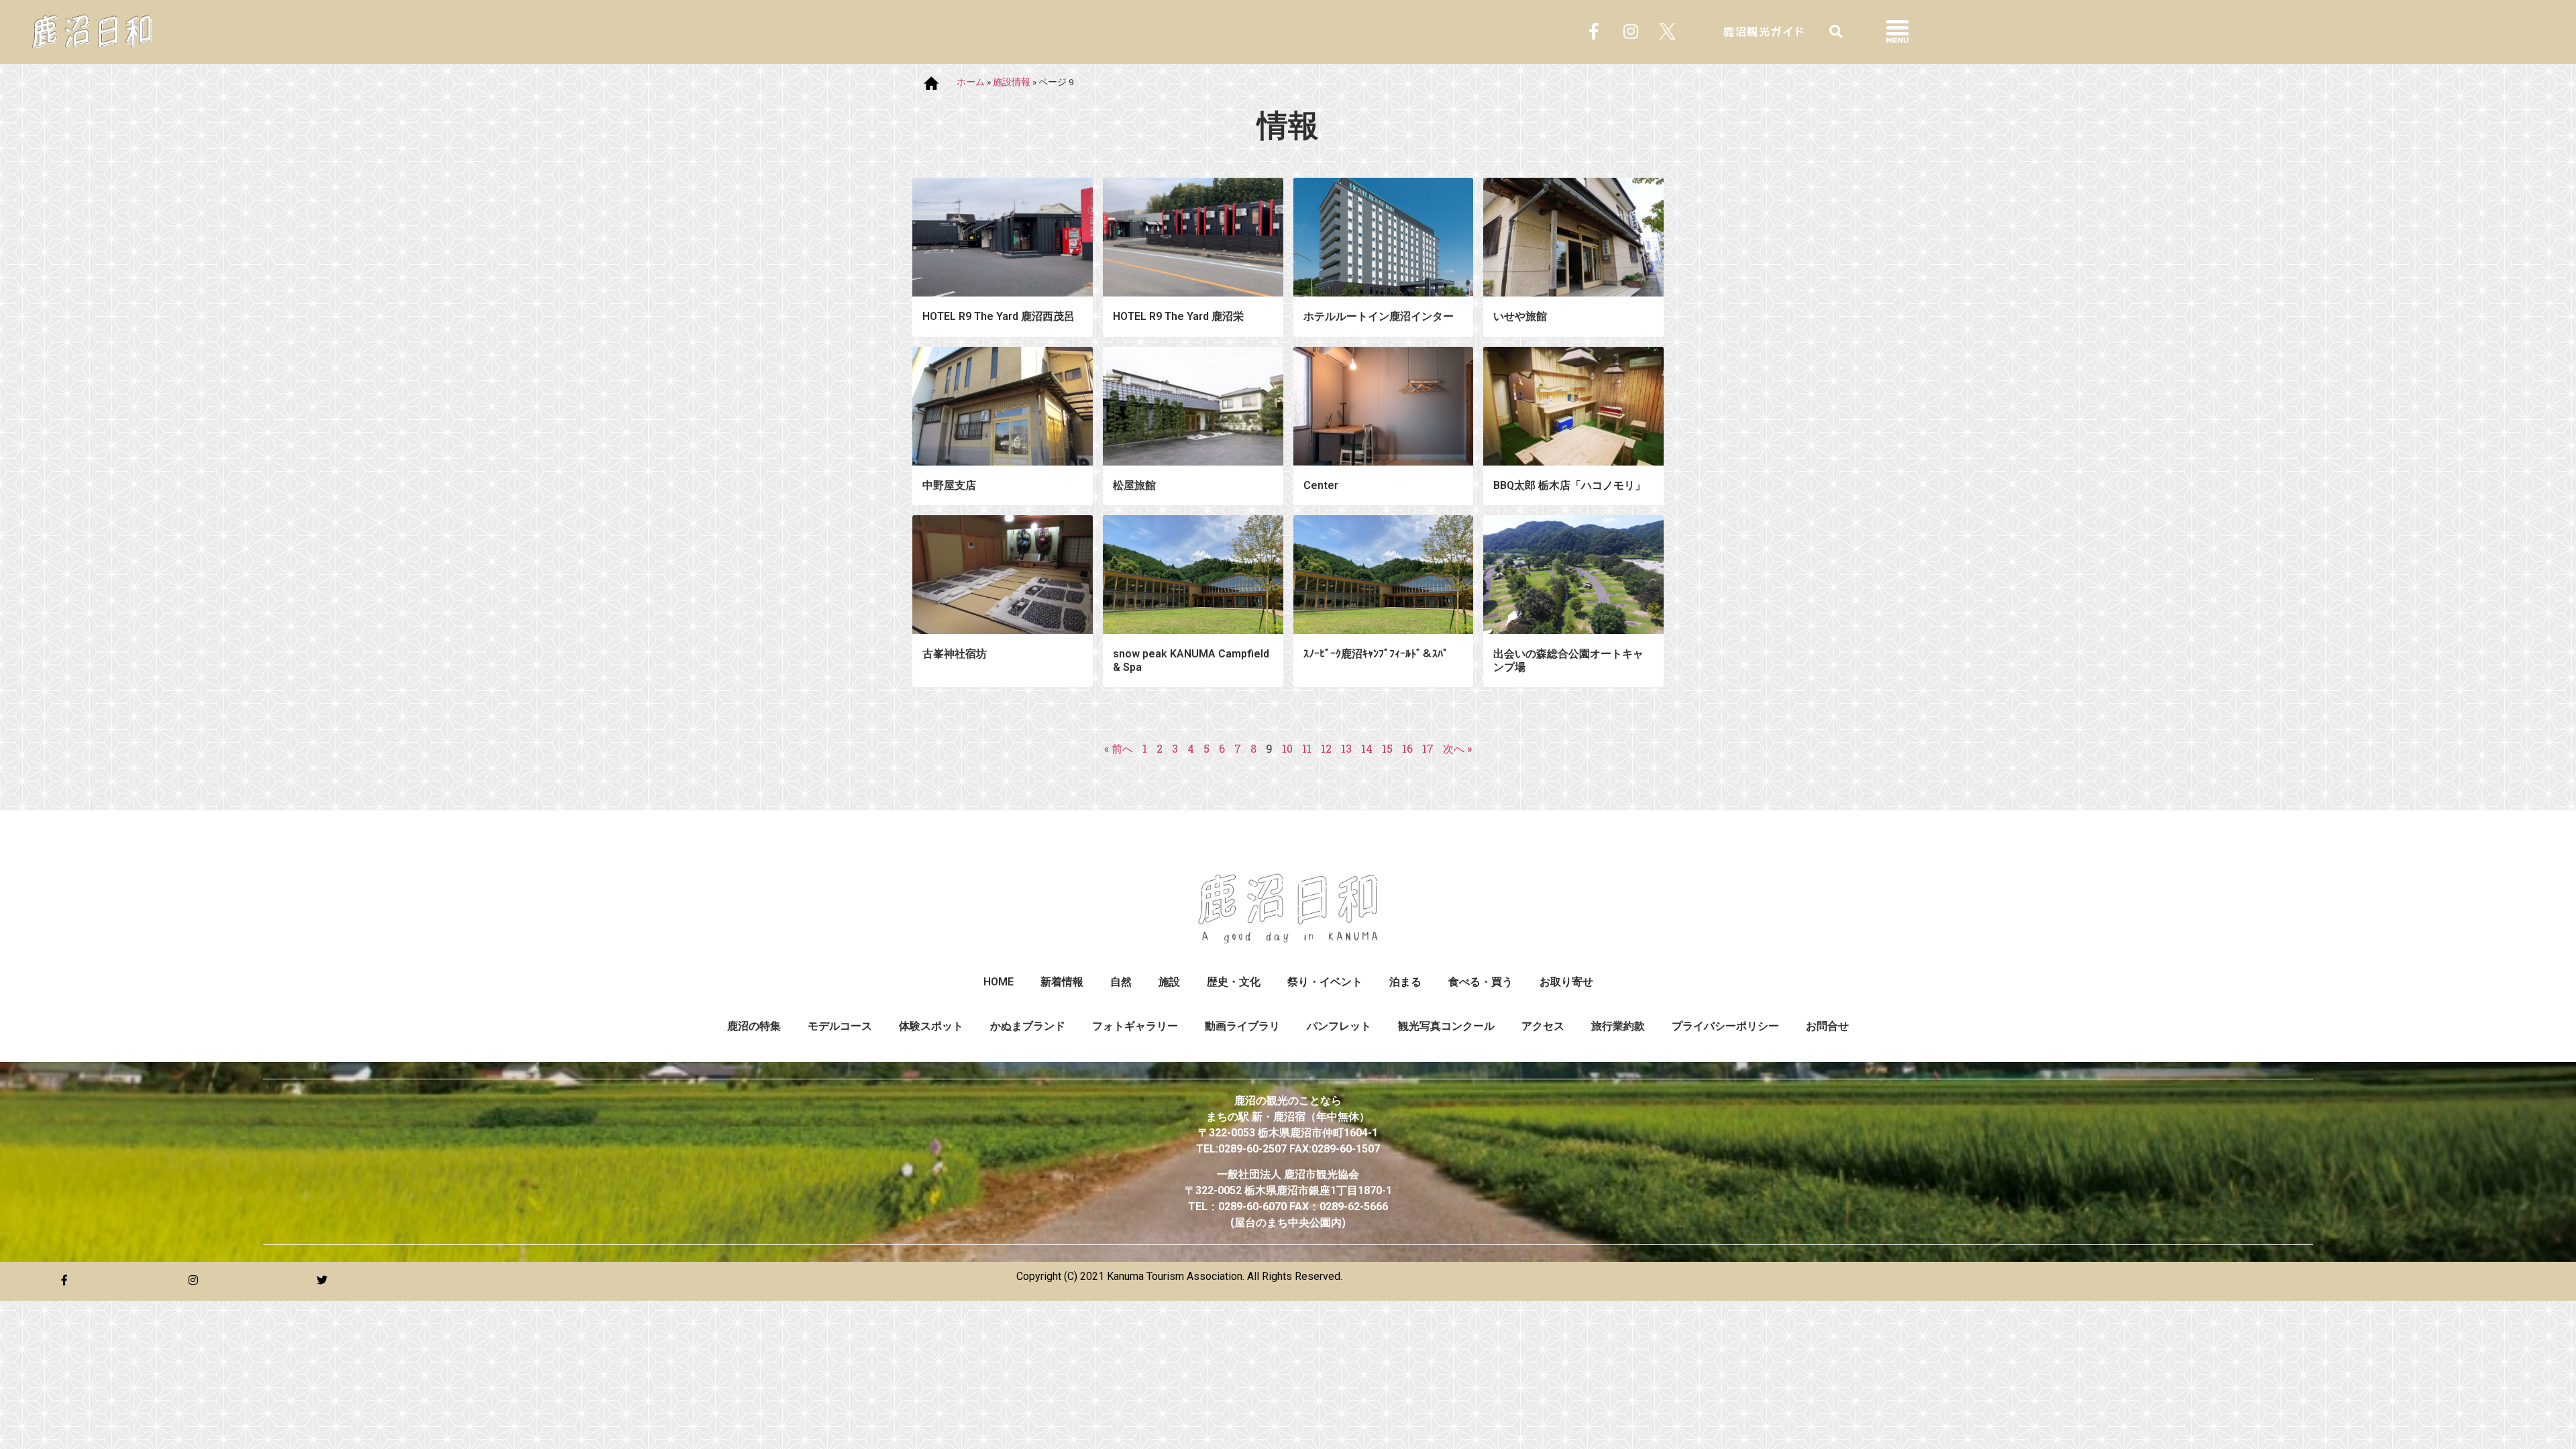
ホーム (971, 82)
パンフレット (1339, 1026)
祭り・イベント (1325, 982)
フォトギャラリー (1135, 1026)
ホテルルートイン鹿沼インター (1379, 316)
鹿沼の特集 (754, 1026)
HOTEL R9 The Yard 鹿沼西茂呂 (999, 316)
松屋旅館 (1134, 485)
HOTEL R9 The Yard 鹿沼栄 (1178, 316)
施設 (1169, 982)
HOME (999, 982)
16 (1407, 748)
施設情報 (1012, 82)
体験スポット (931, 1026)
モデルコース (840, 1026)
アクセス (1543, 1026)
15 (1387, 748)
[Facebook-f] (1594, 32)
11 (1307, 748)
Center (1321, 485)
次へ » (1457, 748)
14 (1367, 748)
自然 (1121, 982)
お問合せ (1827, 1026)
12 (1326, 748)
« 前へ (1119, 748)
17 (1428, 748)
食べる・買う (1481, 982)
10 (1287, 748)
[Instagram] (1631, 32)
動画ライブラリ (1242, 1026)
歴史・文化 (1234, 982)
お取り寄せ (1566, 982)
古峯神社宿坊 (955, 654)
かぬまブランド (1028, 1026)
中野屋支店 (949, 485)
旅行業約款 (1618, 1026)
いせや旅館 (1520, 316)
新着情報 (1062, 982)
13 (1346, 748)
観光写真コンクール (1446, 1026)
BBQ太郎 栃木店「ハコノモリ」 (1569, 485)
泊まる (1405, 982)
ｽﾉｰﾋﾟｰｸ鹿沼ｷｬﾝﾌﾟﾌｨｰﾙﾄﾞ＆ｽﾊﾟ (1376, 654)
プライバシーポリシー (1725, 1026)
